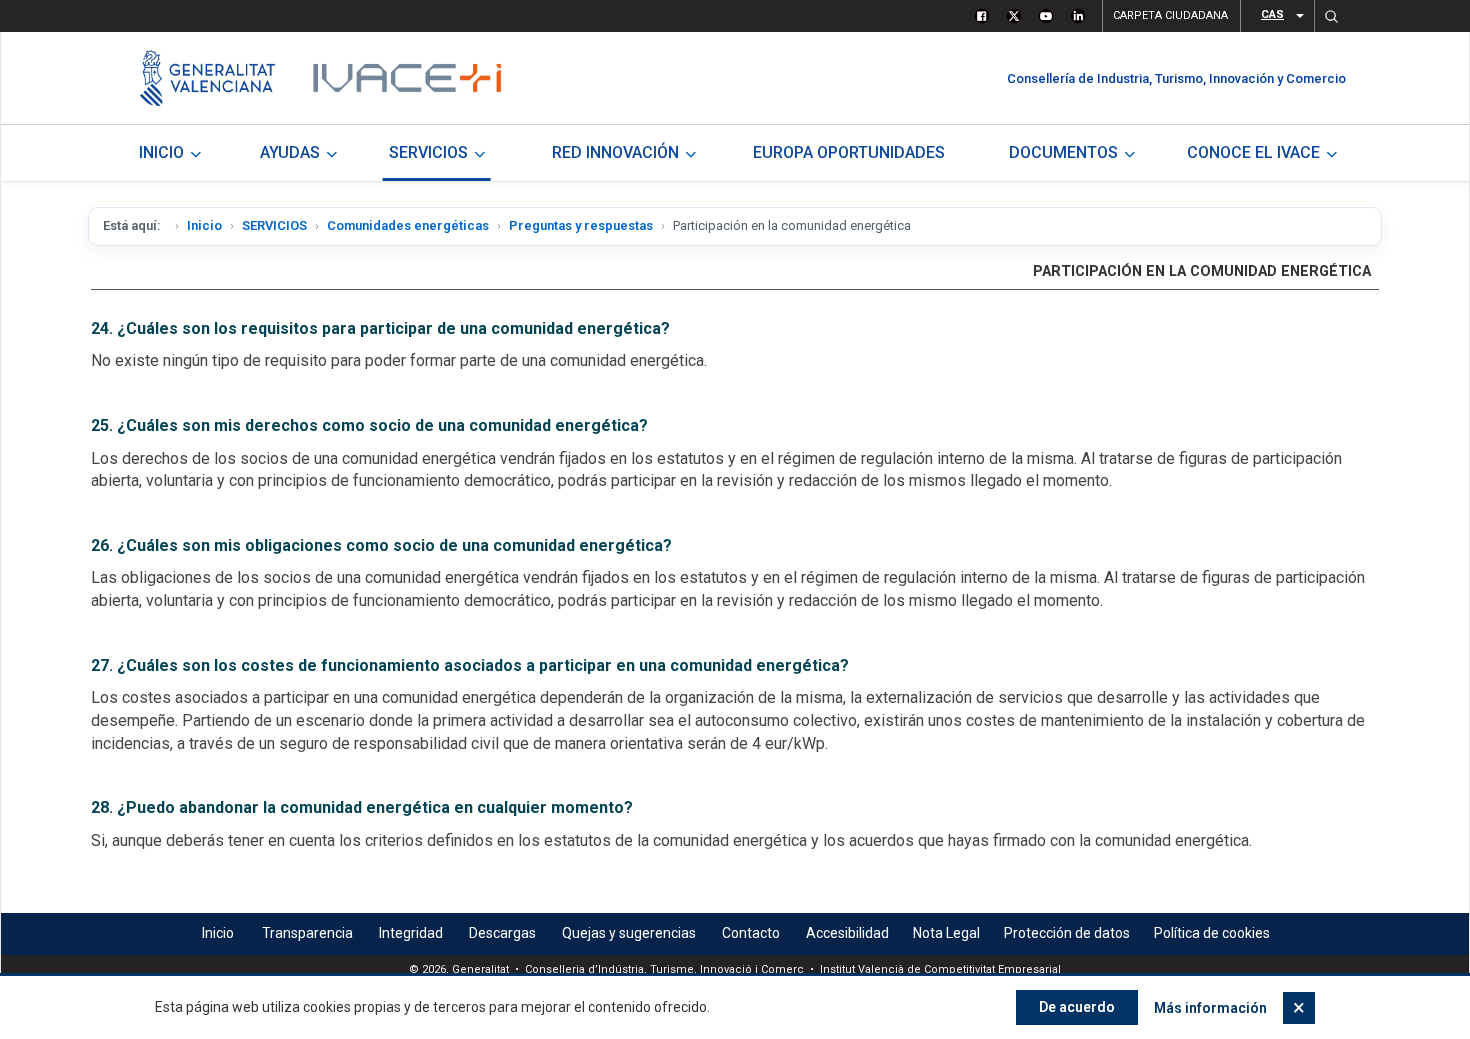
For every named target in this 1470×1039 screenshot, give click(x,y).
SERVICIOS (274, 225)
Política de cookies (1212, 933)
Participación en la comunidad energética (1202, 271)
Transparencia (307, 933)
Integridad (411, 933)
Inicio (204, 225)
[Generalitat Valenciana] (207, 78)
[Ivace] (405, 78)
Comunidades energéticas (408, 225)
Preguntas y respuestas (581, 225)
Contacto (751, 933)
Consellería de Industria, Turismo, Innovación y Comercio (1176, 78)
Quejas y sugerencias (629, 933)
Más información (1210, 1008)
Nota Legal (946, 933)
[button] (1331, 16)
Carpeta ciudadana (1170, 15)
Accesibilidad (847, 933)
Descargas (502, 933)
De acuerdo (1077, 1007)
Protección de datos (1067, 933)
